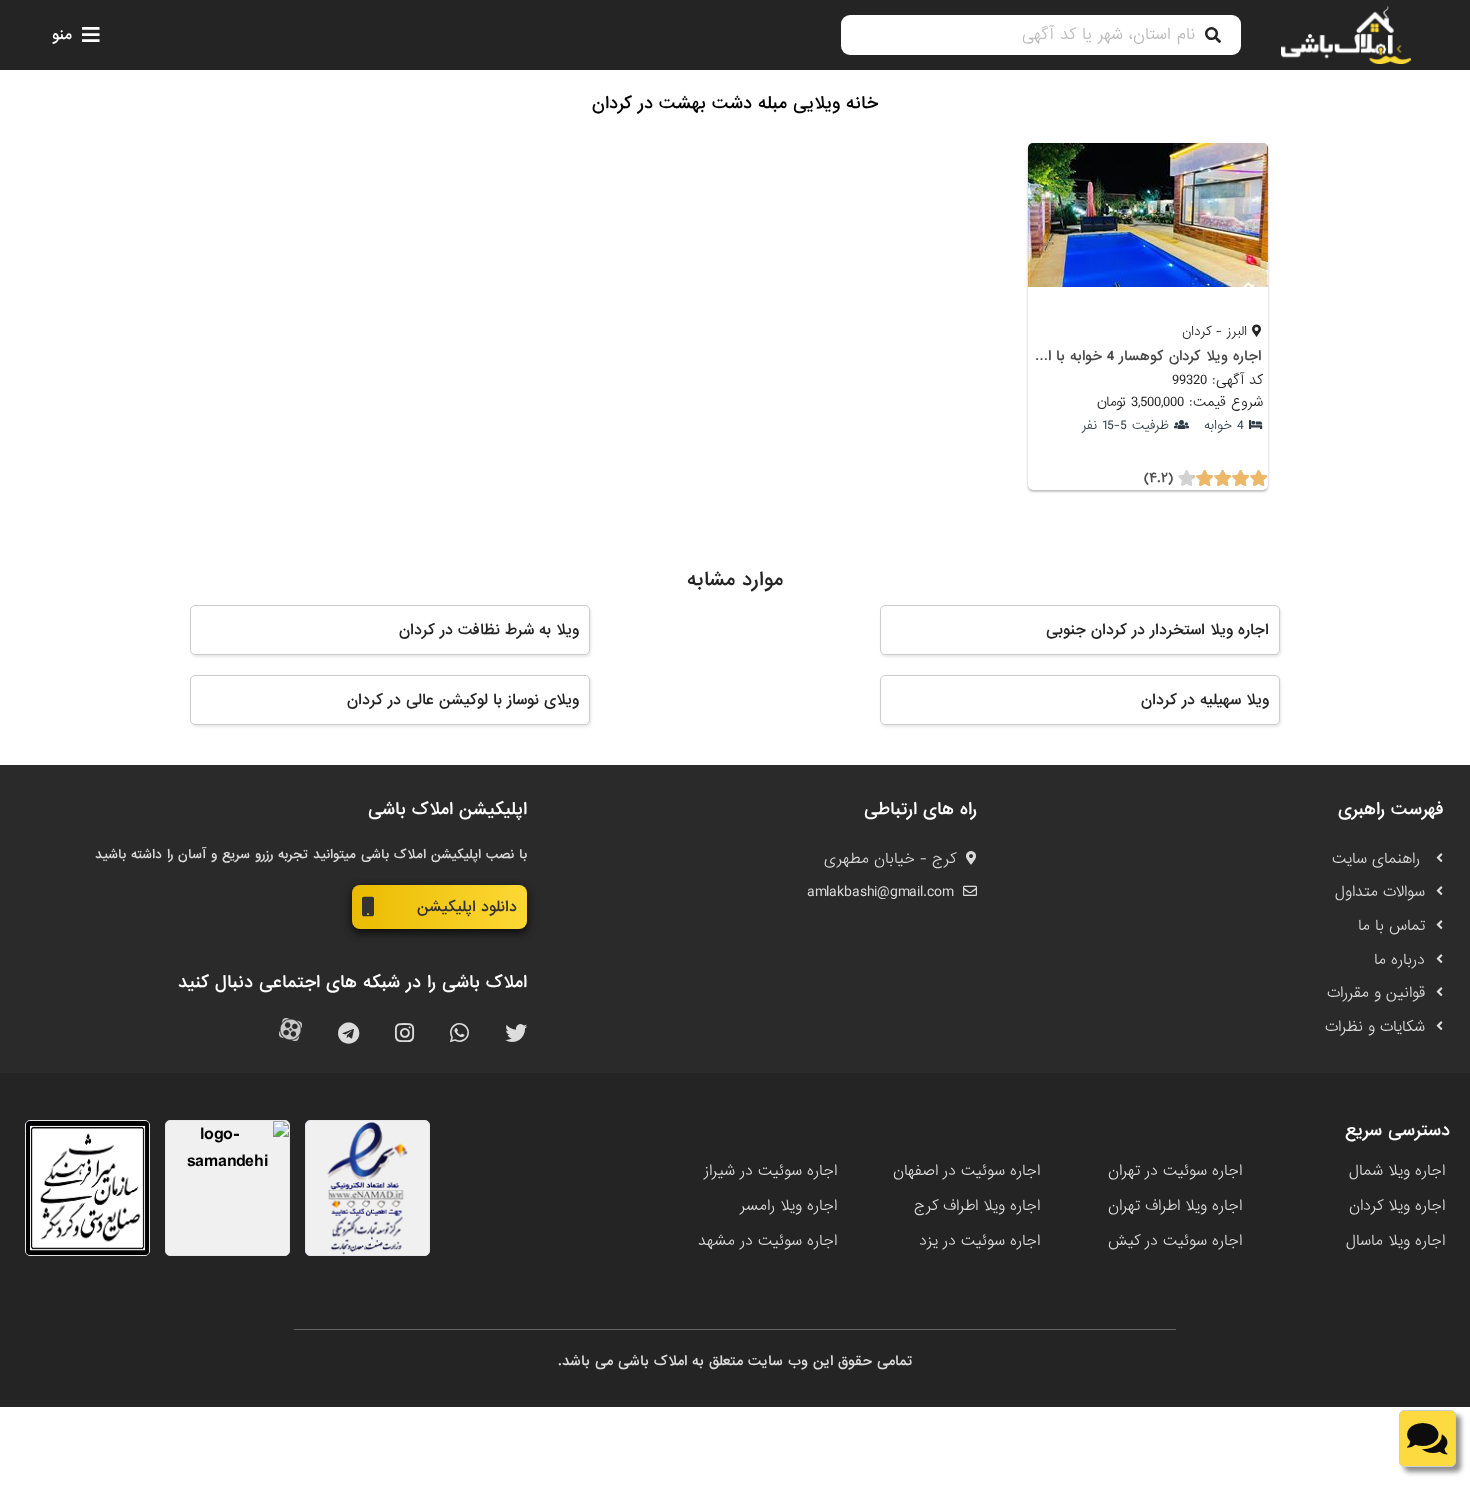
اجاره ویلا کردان (1397, 1206)
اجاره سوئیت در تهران (1175, 1171)
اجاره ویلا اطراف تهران (1175, 1206)
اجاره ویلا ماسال (1395, 1241)
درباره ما (1399, 960)
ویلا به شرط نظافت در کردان (489, 630)
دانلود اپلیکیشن (467, 907)
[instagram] (404, 1034)
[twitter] (516, 1034)
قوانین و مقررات (1376, 993)
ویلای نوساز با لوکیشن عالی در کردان (463, 700)
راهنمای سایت (1378, 859)
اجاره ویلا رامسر (788, 1206)
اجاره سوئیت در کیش (1175, 1241)
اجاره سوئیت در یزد (979, 1241)
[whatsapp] (459, 1034)
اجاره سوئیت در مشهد (767, 1241)
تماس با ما (1391, 926)
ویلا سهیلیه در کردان (1205, 700)
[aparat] (290, 1034)
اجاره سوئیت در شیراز (770, 1171)
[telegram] (348, 1034)
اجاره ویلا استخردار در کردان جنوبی (1157, 630)
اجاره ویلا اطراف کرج (977, 1206)
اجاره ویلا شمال (1397, 1171)
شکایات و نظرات (1375, 1027)
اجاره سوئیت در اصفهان (966, 1171)
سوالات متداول (1380, 892)
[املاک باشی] (1346, 35)
